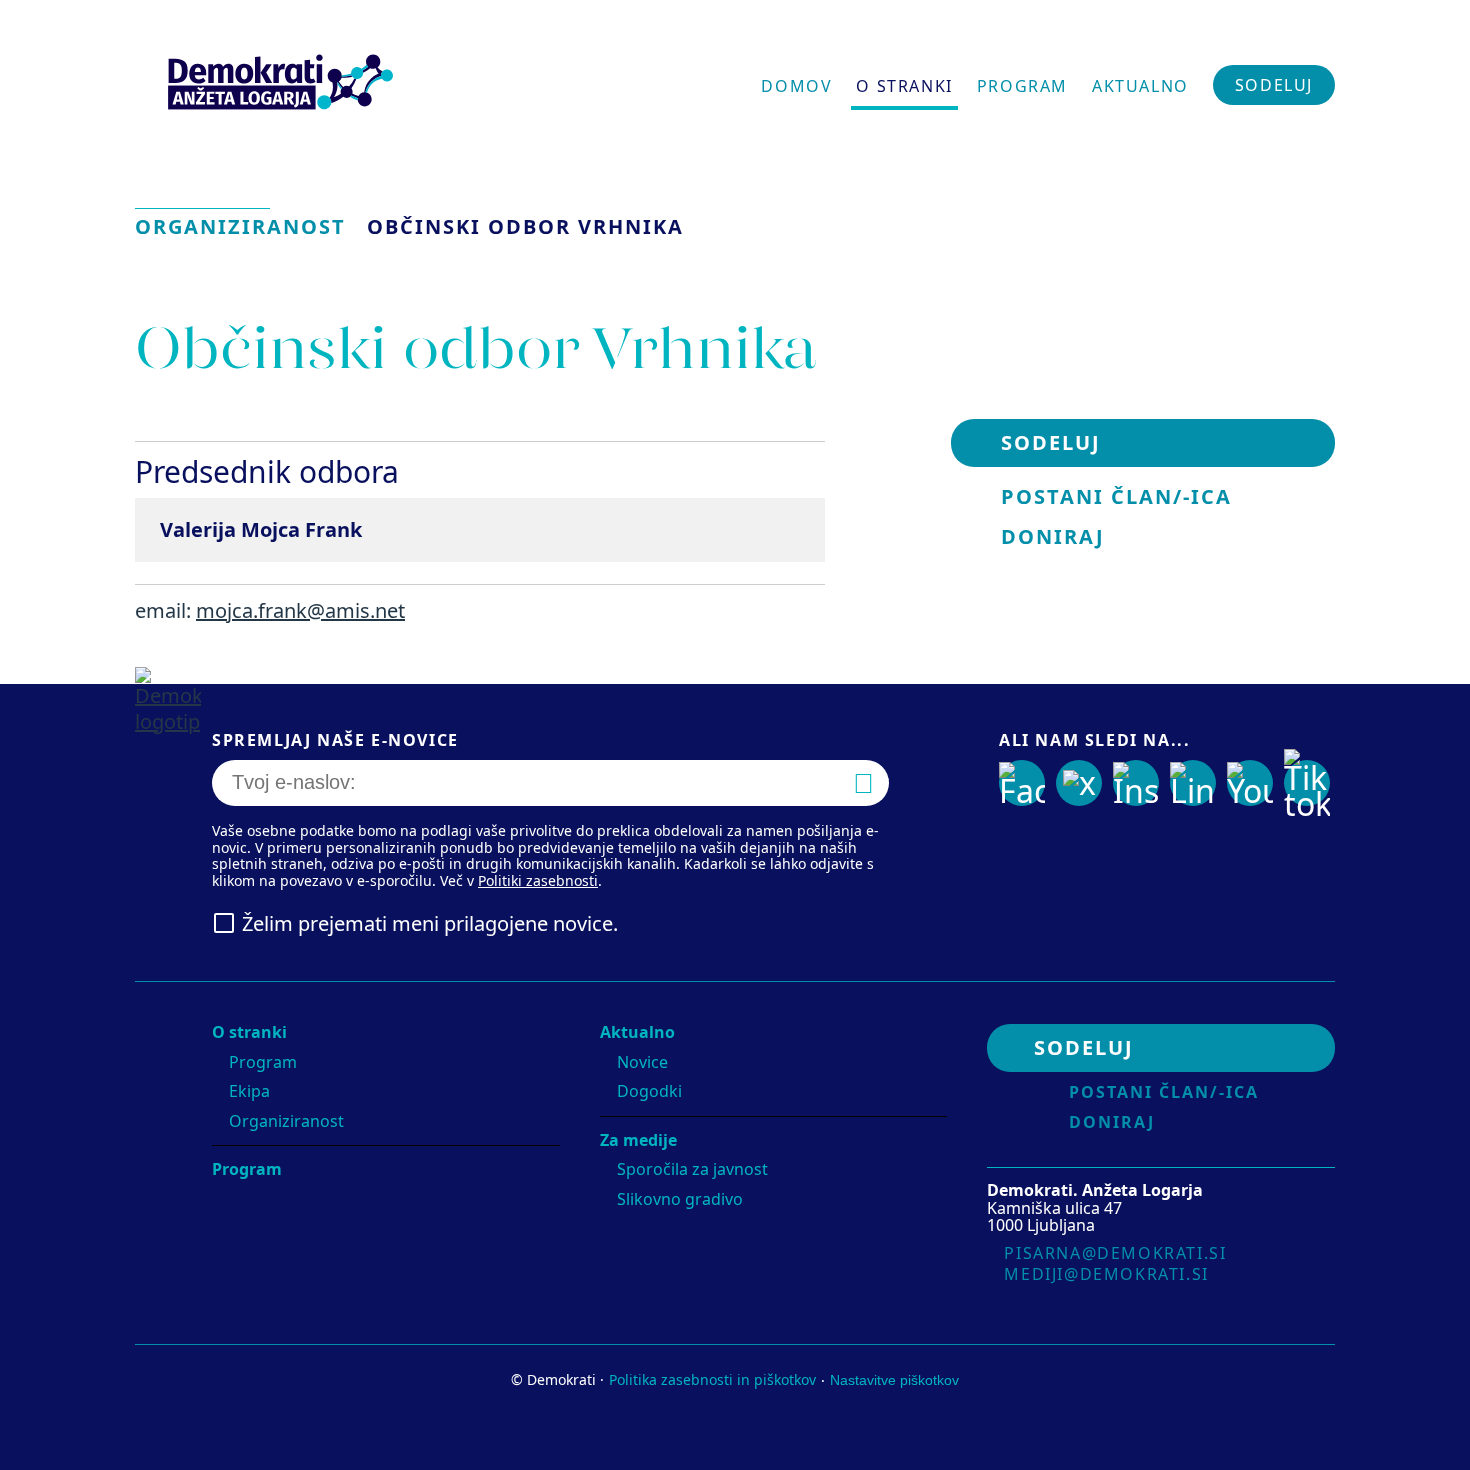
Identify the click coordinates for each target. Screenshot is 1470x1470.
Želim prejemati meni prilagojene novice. (430, 923)
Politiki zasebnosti (538, 880)
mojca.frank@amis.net (300, 610)
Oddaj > (879, 786)
